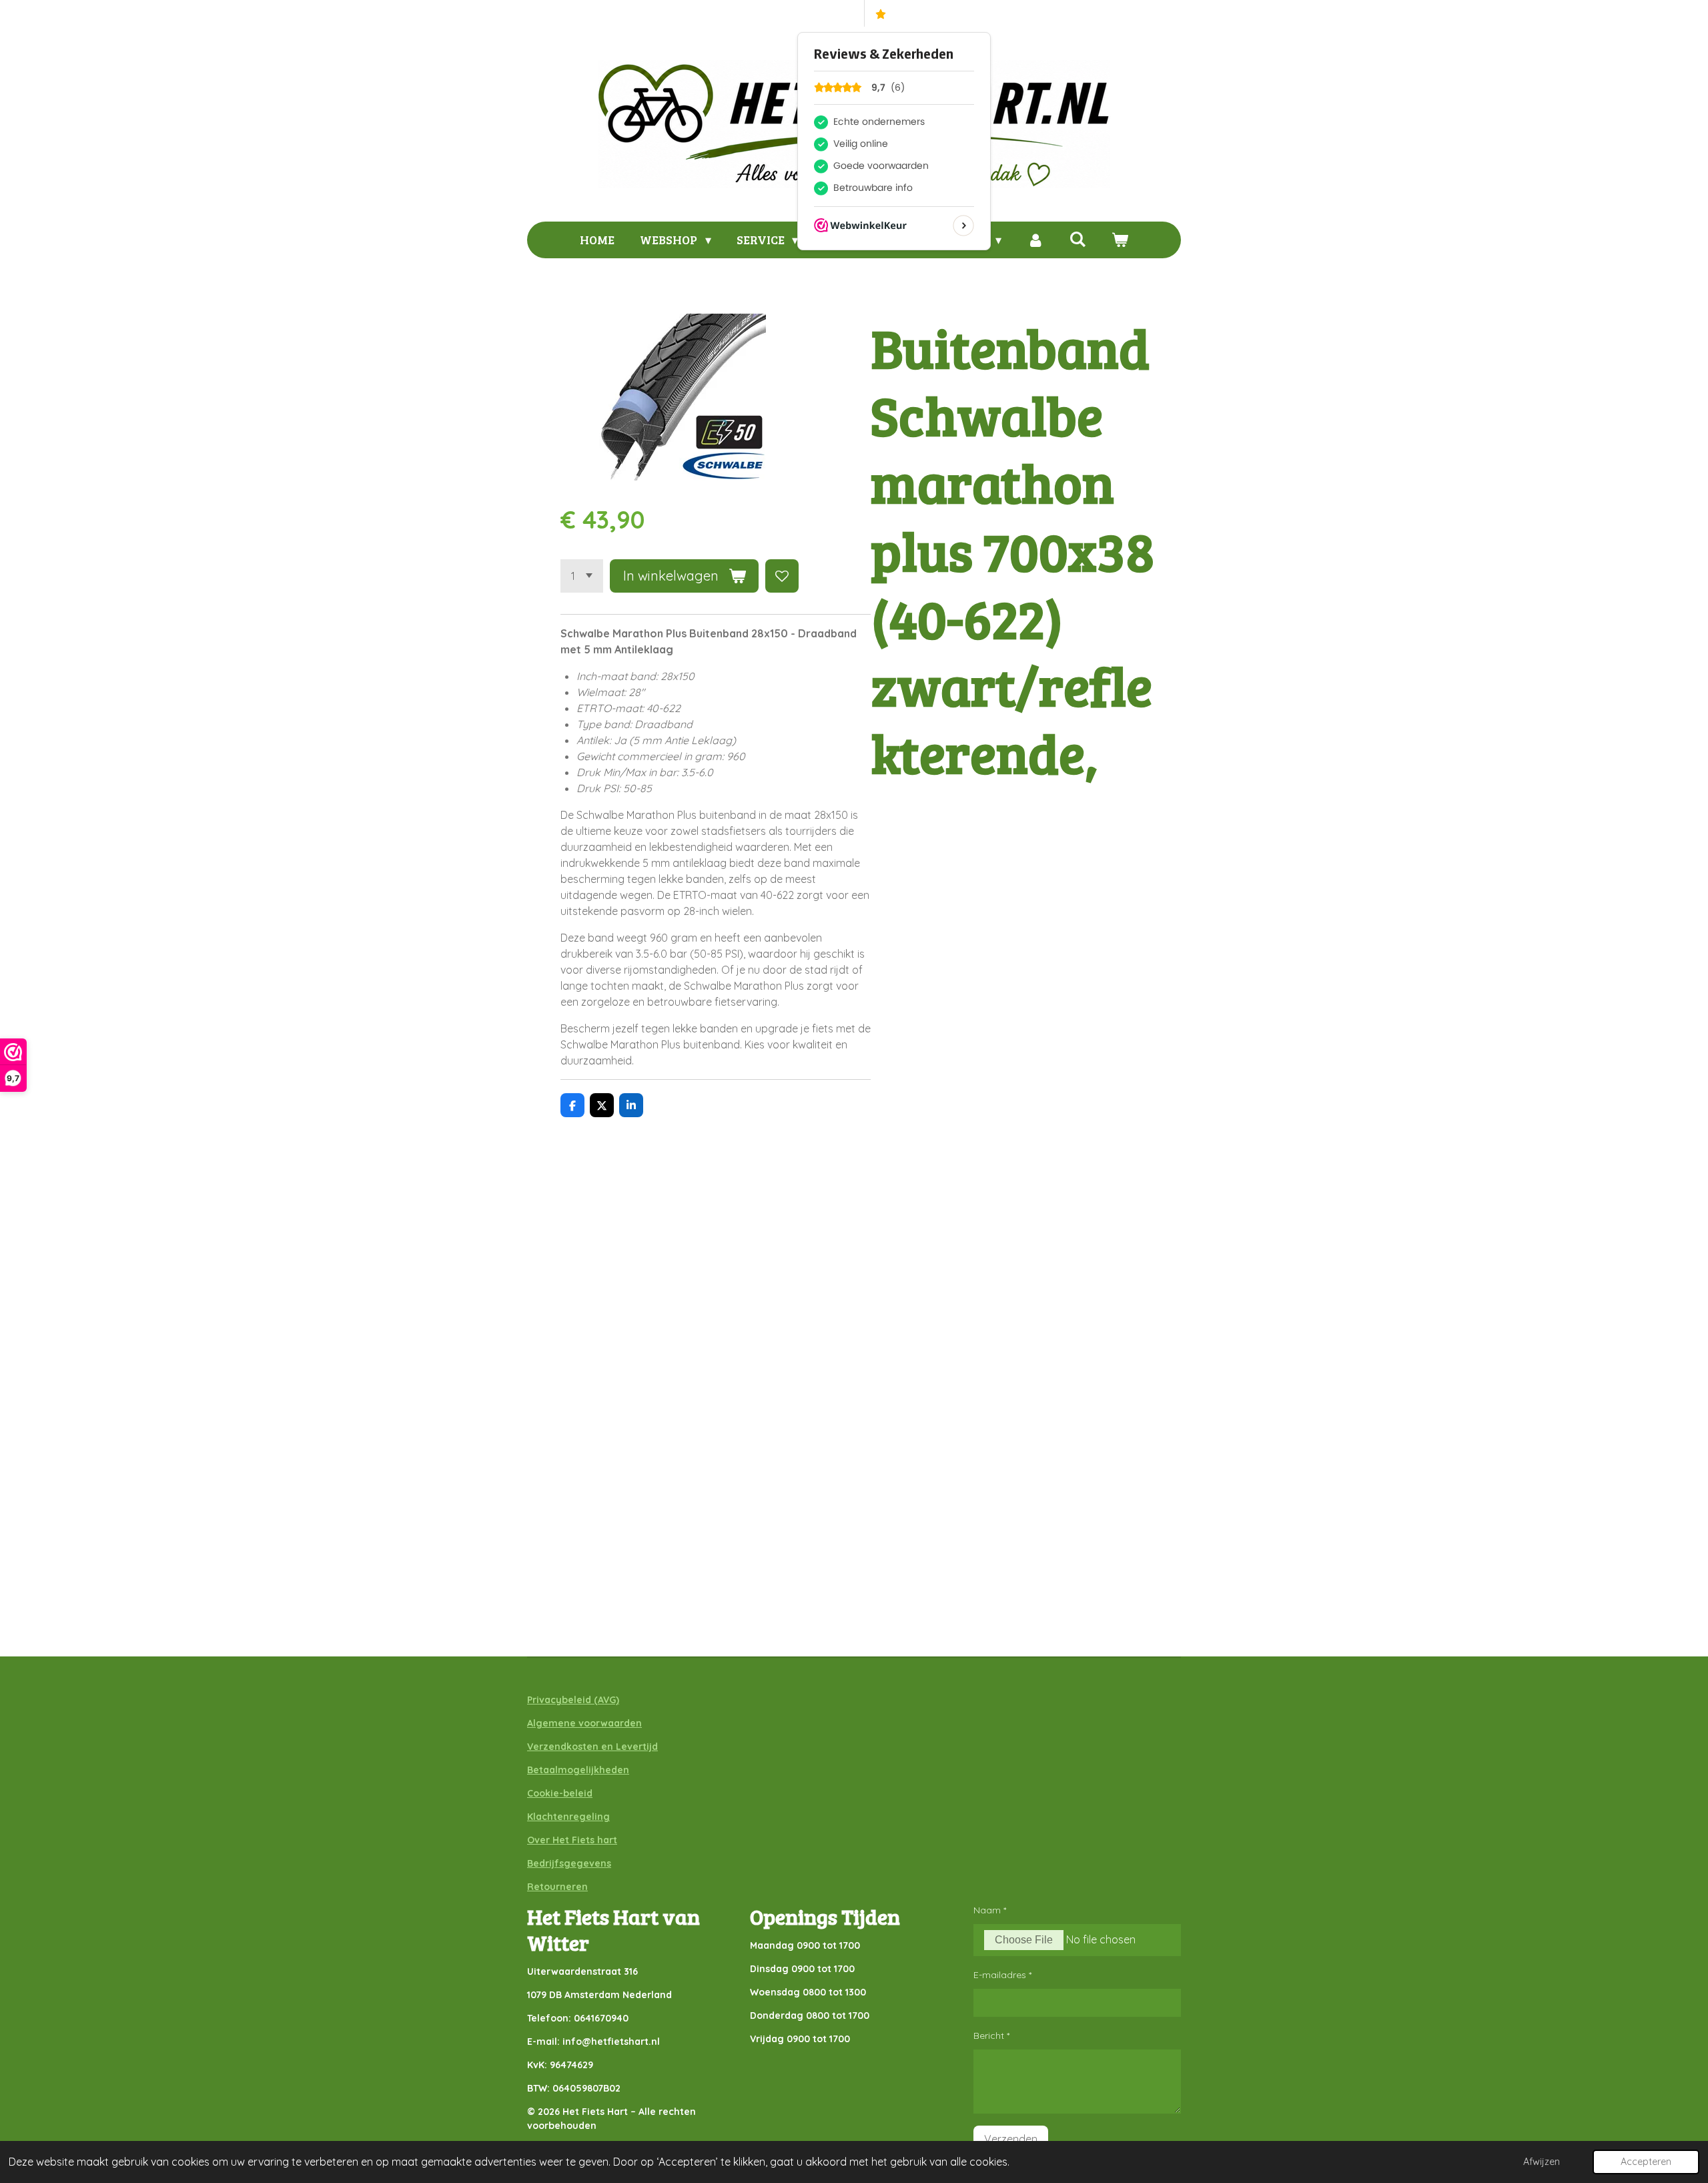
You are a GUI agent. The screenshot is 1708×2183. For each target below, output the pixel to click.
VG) (611, 1700)
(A (597, 1700)
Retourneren (557, 1887)
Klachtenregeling (568, 1817)
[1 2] (582, 576)
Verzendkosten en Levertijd (592, 1747)
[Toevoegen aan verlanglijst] (782, 576)
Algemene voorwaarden (584, 1723)
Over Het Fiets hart (572, 1840)
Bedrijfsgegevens (569, 1863)
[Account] (1035, 240)
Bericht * (991, 2036)
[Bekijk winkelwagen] (1119, 240)
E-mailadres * (1002, 1975)
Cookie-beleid (560, 1793)
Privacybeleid (559, 1700)
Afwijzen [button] (1542, 2162)
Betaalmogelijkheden (578, 1770)
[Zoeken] (1077, 239)
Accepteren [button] (1646, 2162)
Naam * (990, 1910)
